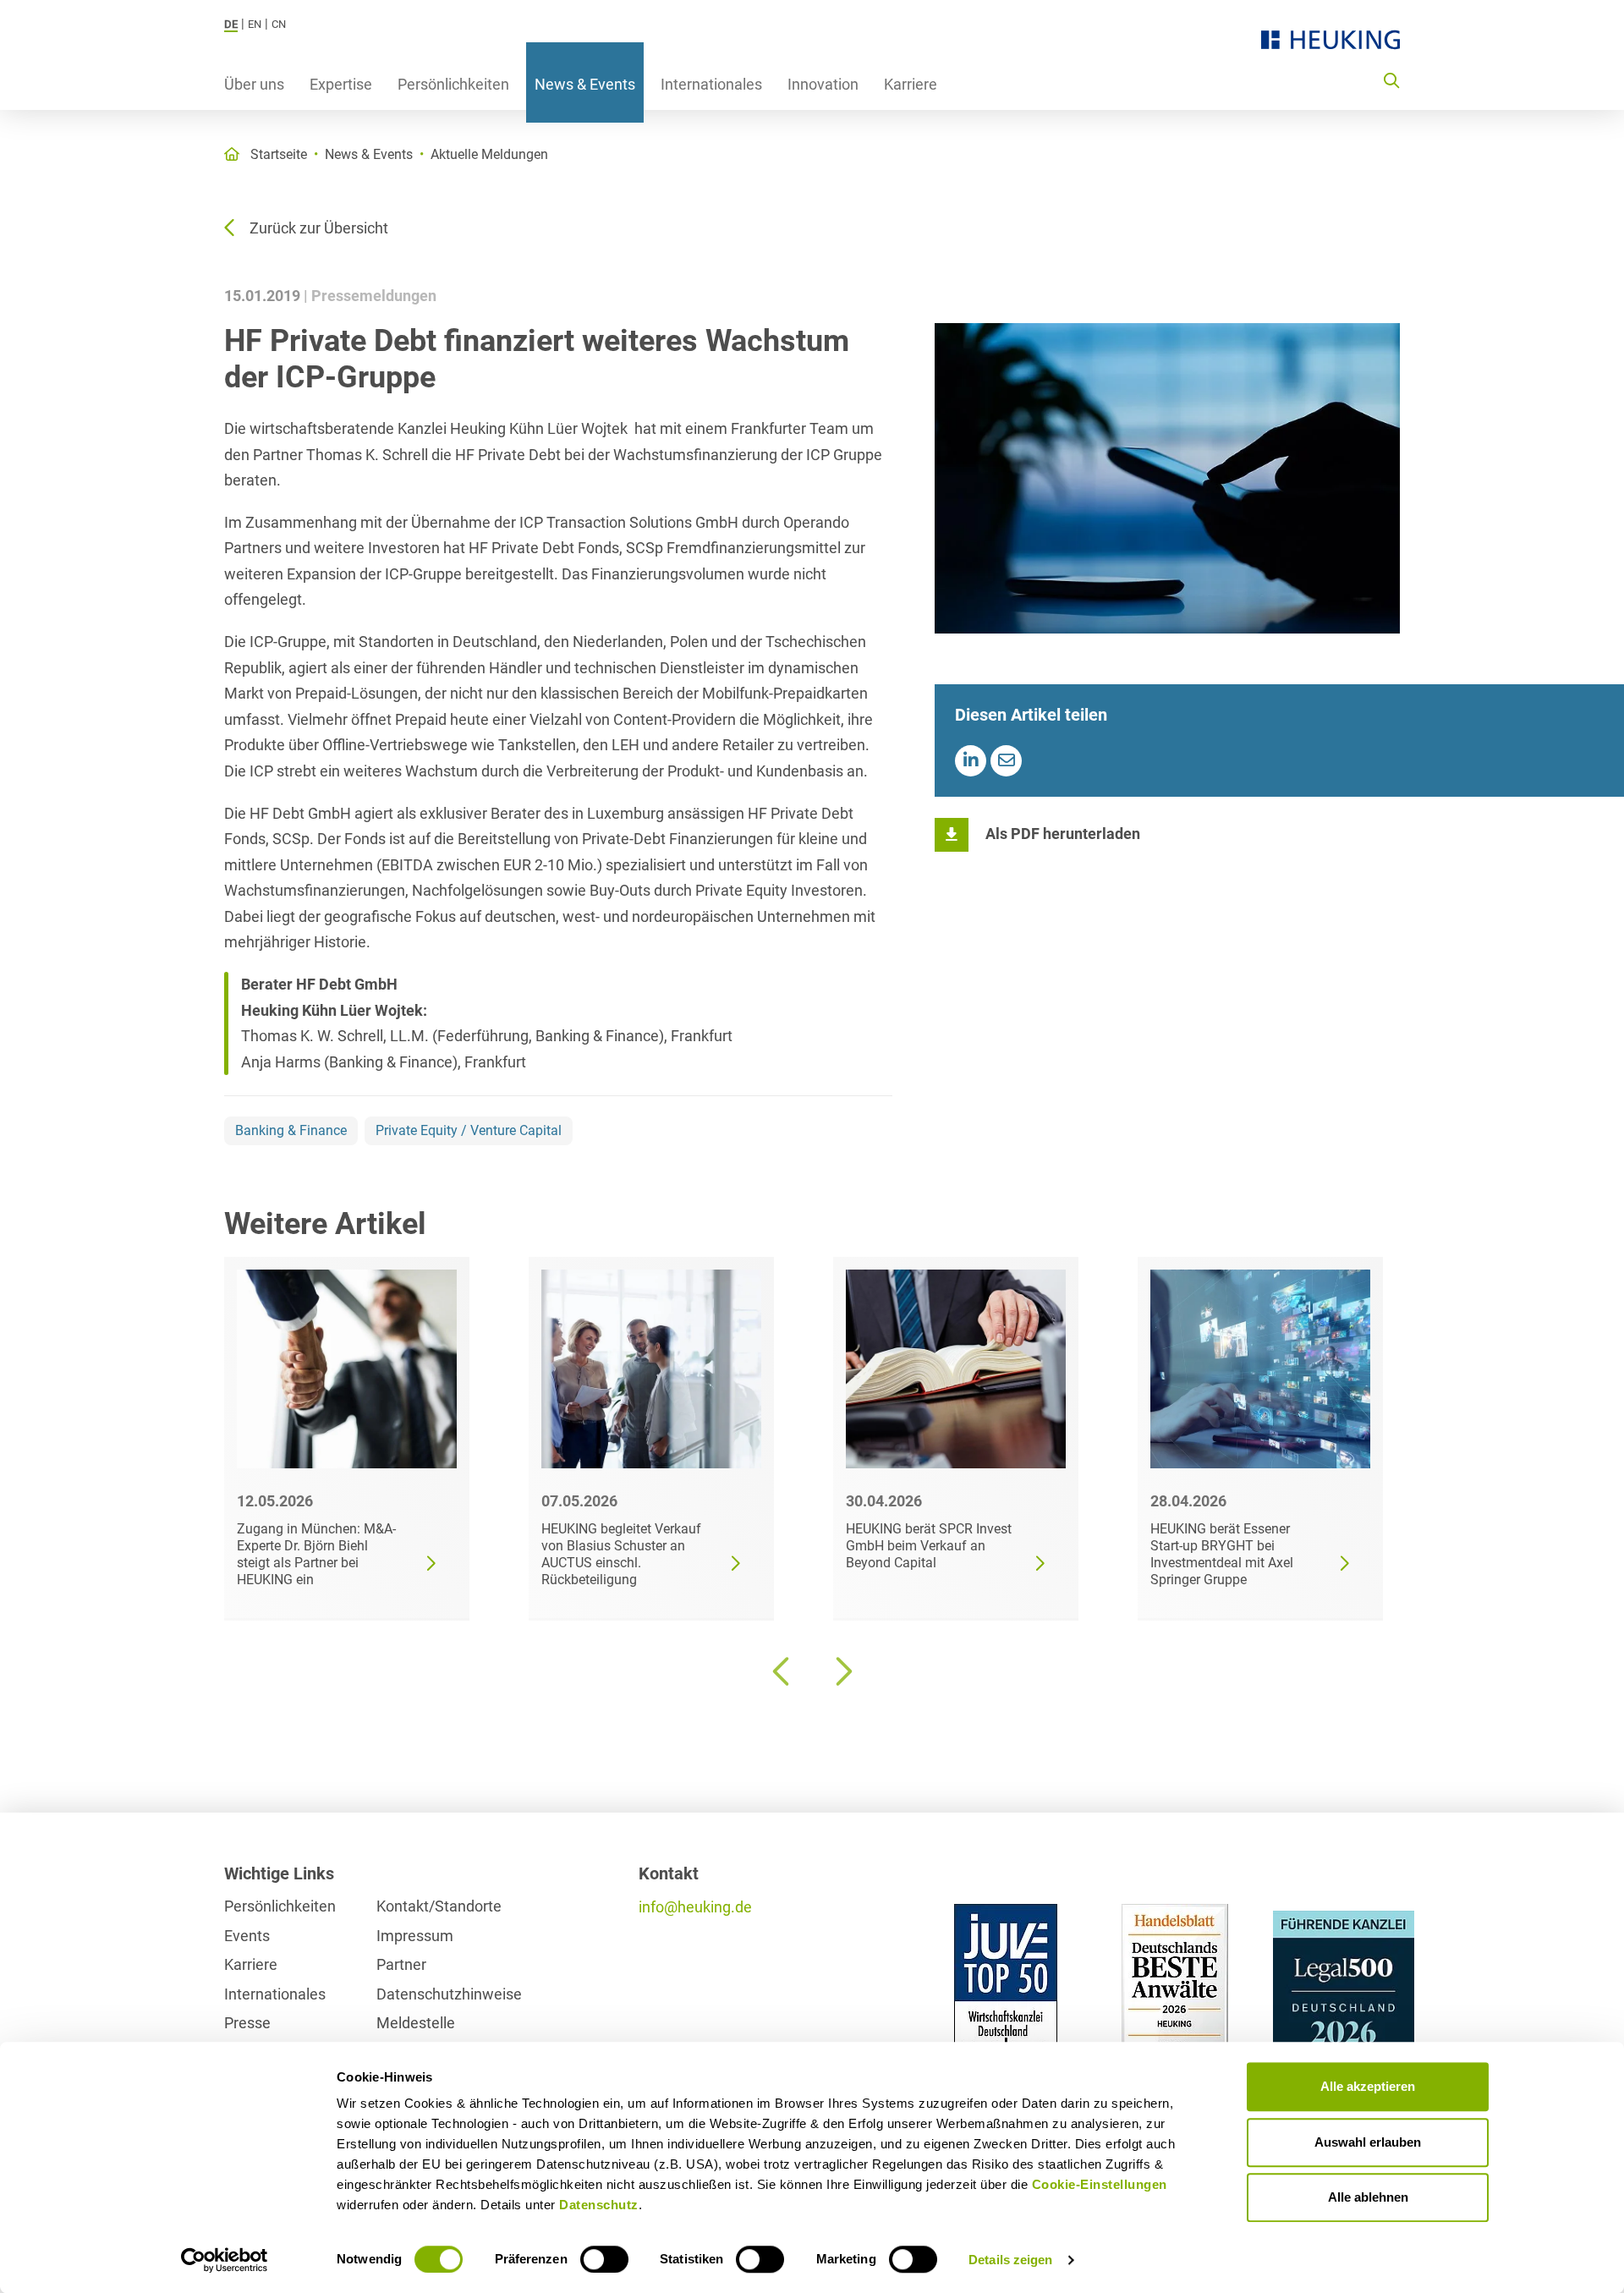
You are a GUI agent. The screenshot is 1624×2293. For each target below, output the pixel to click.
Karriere (911, 84)
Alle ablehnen (1368, 2197)
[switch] (604, 2259)
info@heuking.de (695, 1907)
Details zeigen (1010, 2260)
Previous (782, 1671)
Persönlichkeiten (453, 84)
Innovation (823, 84)
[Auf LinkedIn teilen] (971, 761)
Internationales (711, 84)
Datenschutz (599, 2205)
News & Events (585, 84)
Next (842, 1671)
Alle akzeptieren (1368, 2086)
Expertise (341, 84)
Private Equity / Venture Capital (469, 1130)
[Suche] (1391, 80)
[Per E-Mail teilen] (1006, 761)
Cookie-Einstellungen (1100, 2184)
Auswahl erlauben (1368, 2142)
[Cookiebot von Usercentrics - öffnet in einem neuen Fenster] (225, 2260)
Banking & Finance (291, 1130)
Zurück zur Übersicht (319, 228)
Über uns (254, 84)
